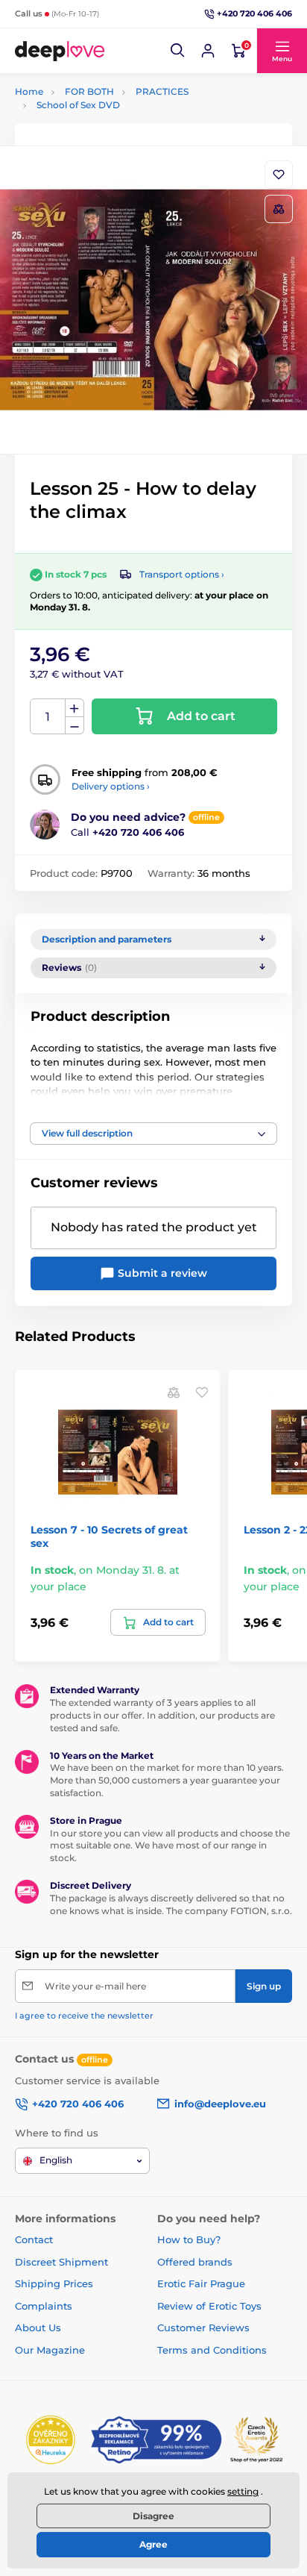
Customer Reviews (203, 2328)
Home (29, 91)
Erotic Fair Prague (201, 2283)
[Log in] (208, 51)
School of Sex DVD (78, 105)
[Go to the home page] (60, 51)
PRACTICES (162, 91)
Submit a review (161, 1273)
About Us (38, 2328)
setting (243, 2491)
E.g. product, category (104, 119)
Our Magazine (50, 2350)
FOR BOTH (89, 91)
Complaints (44, 2306)
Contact (34, 2239)
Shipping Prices (54, 2283)
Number (48, 717)
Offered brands (195, 2262)
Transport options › (182, 574)
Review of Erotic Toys (209, 2306)
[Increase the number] (75, 708)
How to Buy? (189, 2239)
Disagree (153, 2516)
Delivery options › (111, 786)
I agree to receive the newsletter (84, 2016)
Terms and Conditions (212, 2350)
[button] (178, 51)
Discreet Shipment (61, 2262)
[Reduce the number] (75, 726)
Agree (153, 2544)
